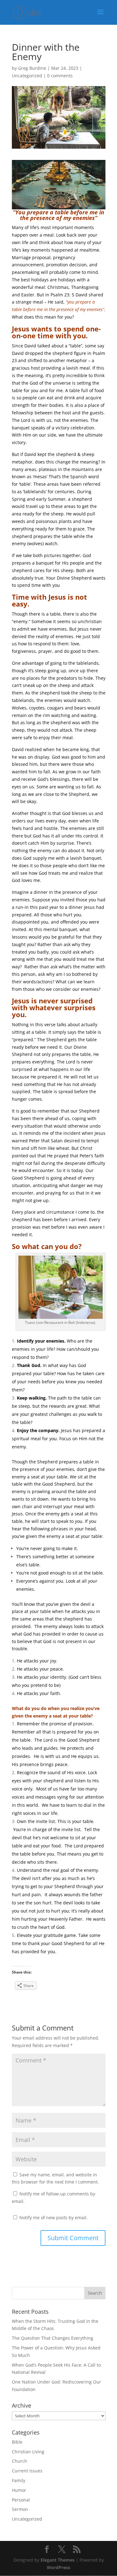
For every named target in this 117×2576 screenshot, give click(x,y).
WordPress (58, 2567)
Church (19, 2461)
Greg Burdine (32, 68)
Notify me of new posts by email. (54, 2218)
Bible (17, 2442)
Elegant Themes (58, 2560)
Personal (21, 2500)
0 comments (60, 76)
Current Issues (27, 2471)
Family (19, 2480)
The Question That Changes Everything (53, 2338)
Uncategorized (27, 76)
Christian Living (28, 2452)
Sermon (20, 2509)
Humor (19, 2490)
